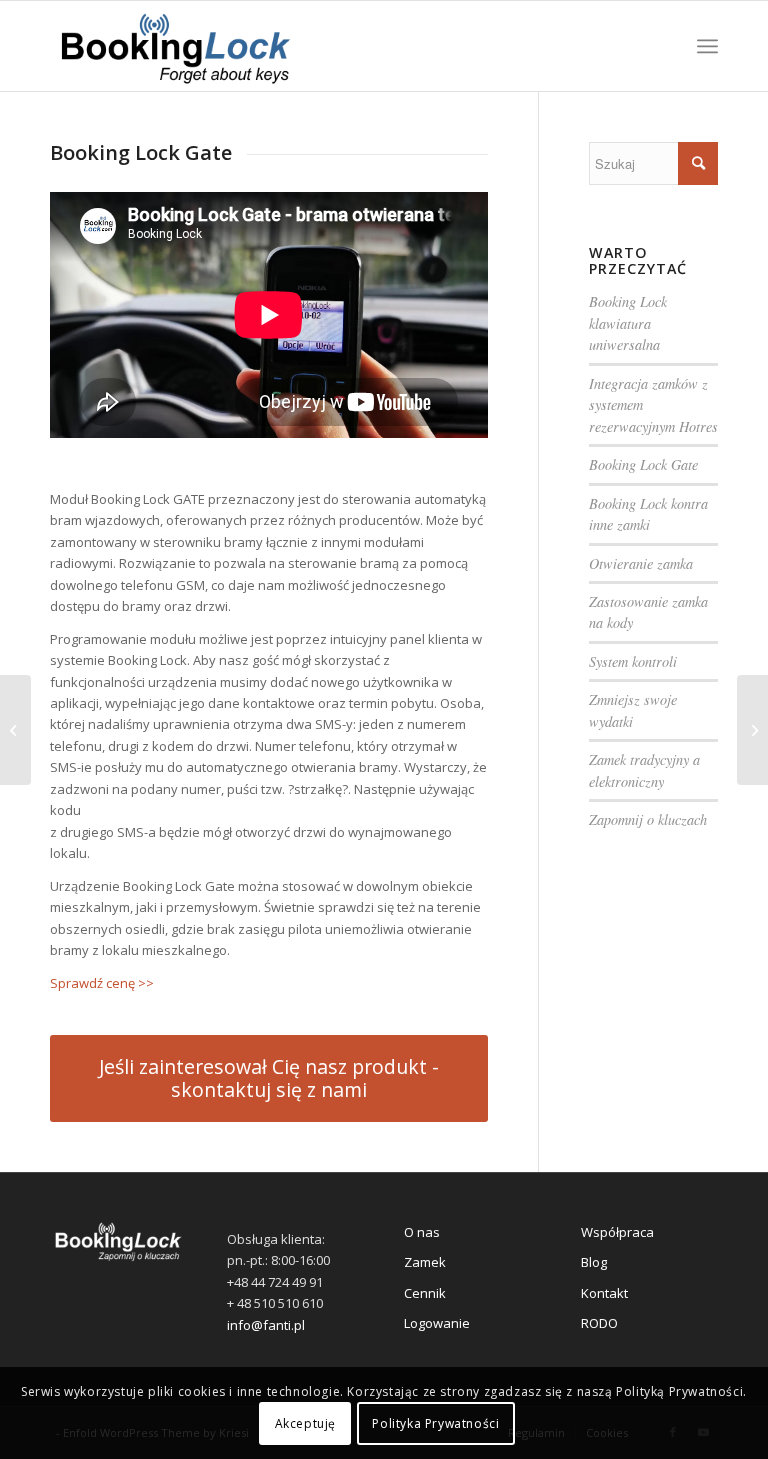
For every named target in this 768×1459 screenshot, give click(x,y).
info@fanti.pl (266, 1325)
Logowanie (437, 1323)
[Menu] (707, 46)
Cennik (425, 1293)
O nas (422, 1232)
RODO (599, 1323)
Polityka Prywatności (435, 1423)
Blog (594, 1262)
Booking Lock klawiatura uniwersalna (628, 323)
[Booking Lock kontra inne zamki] (15, 730)
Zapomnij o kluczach (648, 819)
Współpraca (617, 1232)
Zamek (425, 1262)
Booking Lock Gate (643, 464)
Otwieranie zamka (641, 563)
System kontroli (633, 661)
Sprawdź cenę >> (102, 983)
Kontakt (604, 1293)
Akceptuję (305, 1423)
